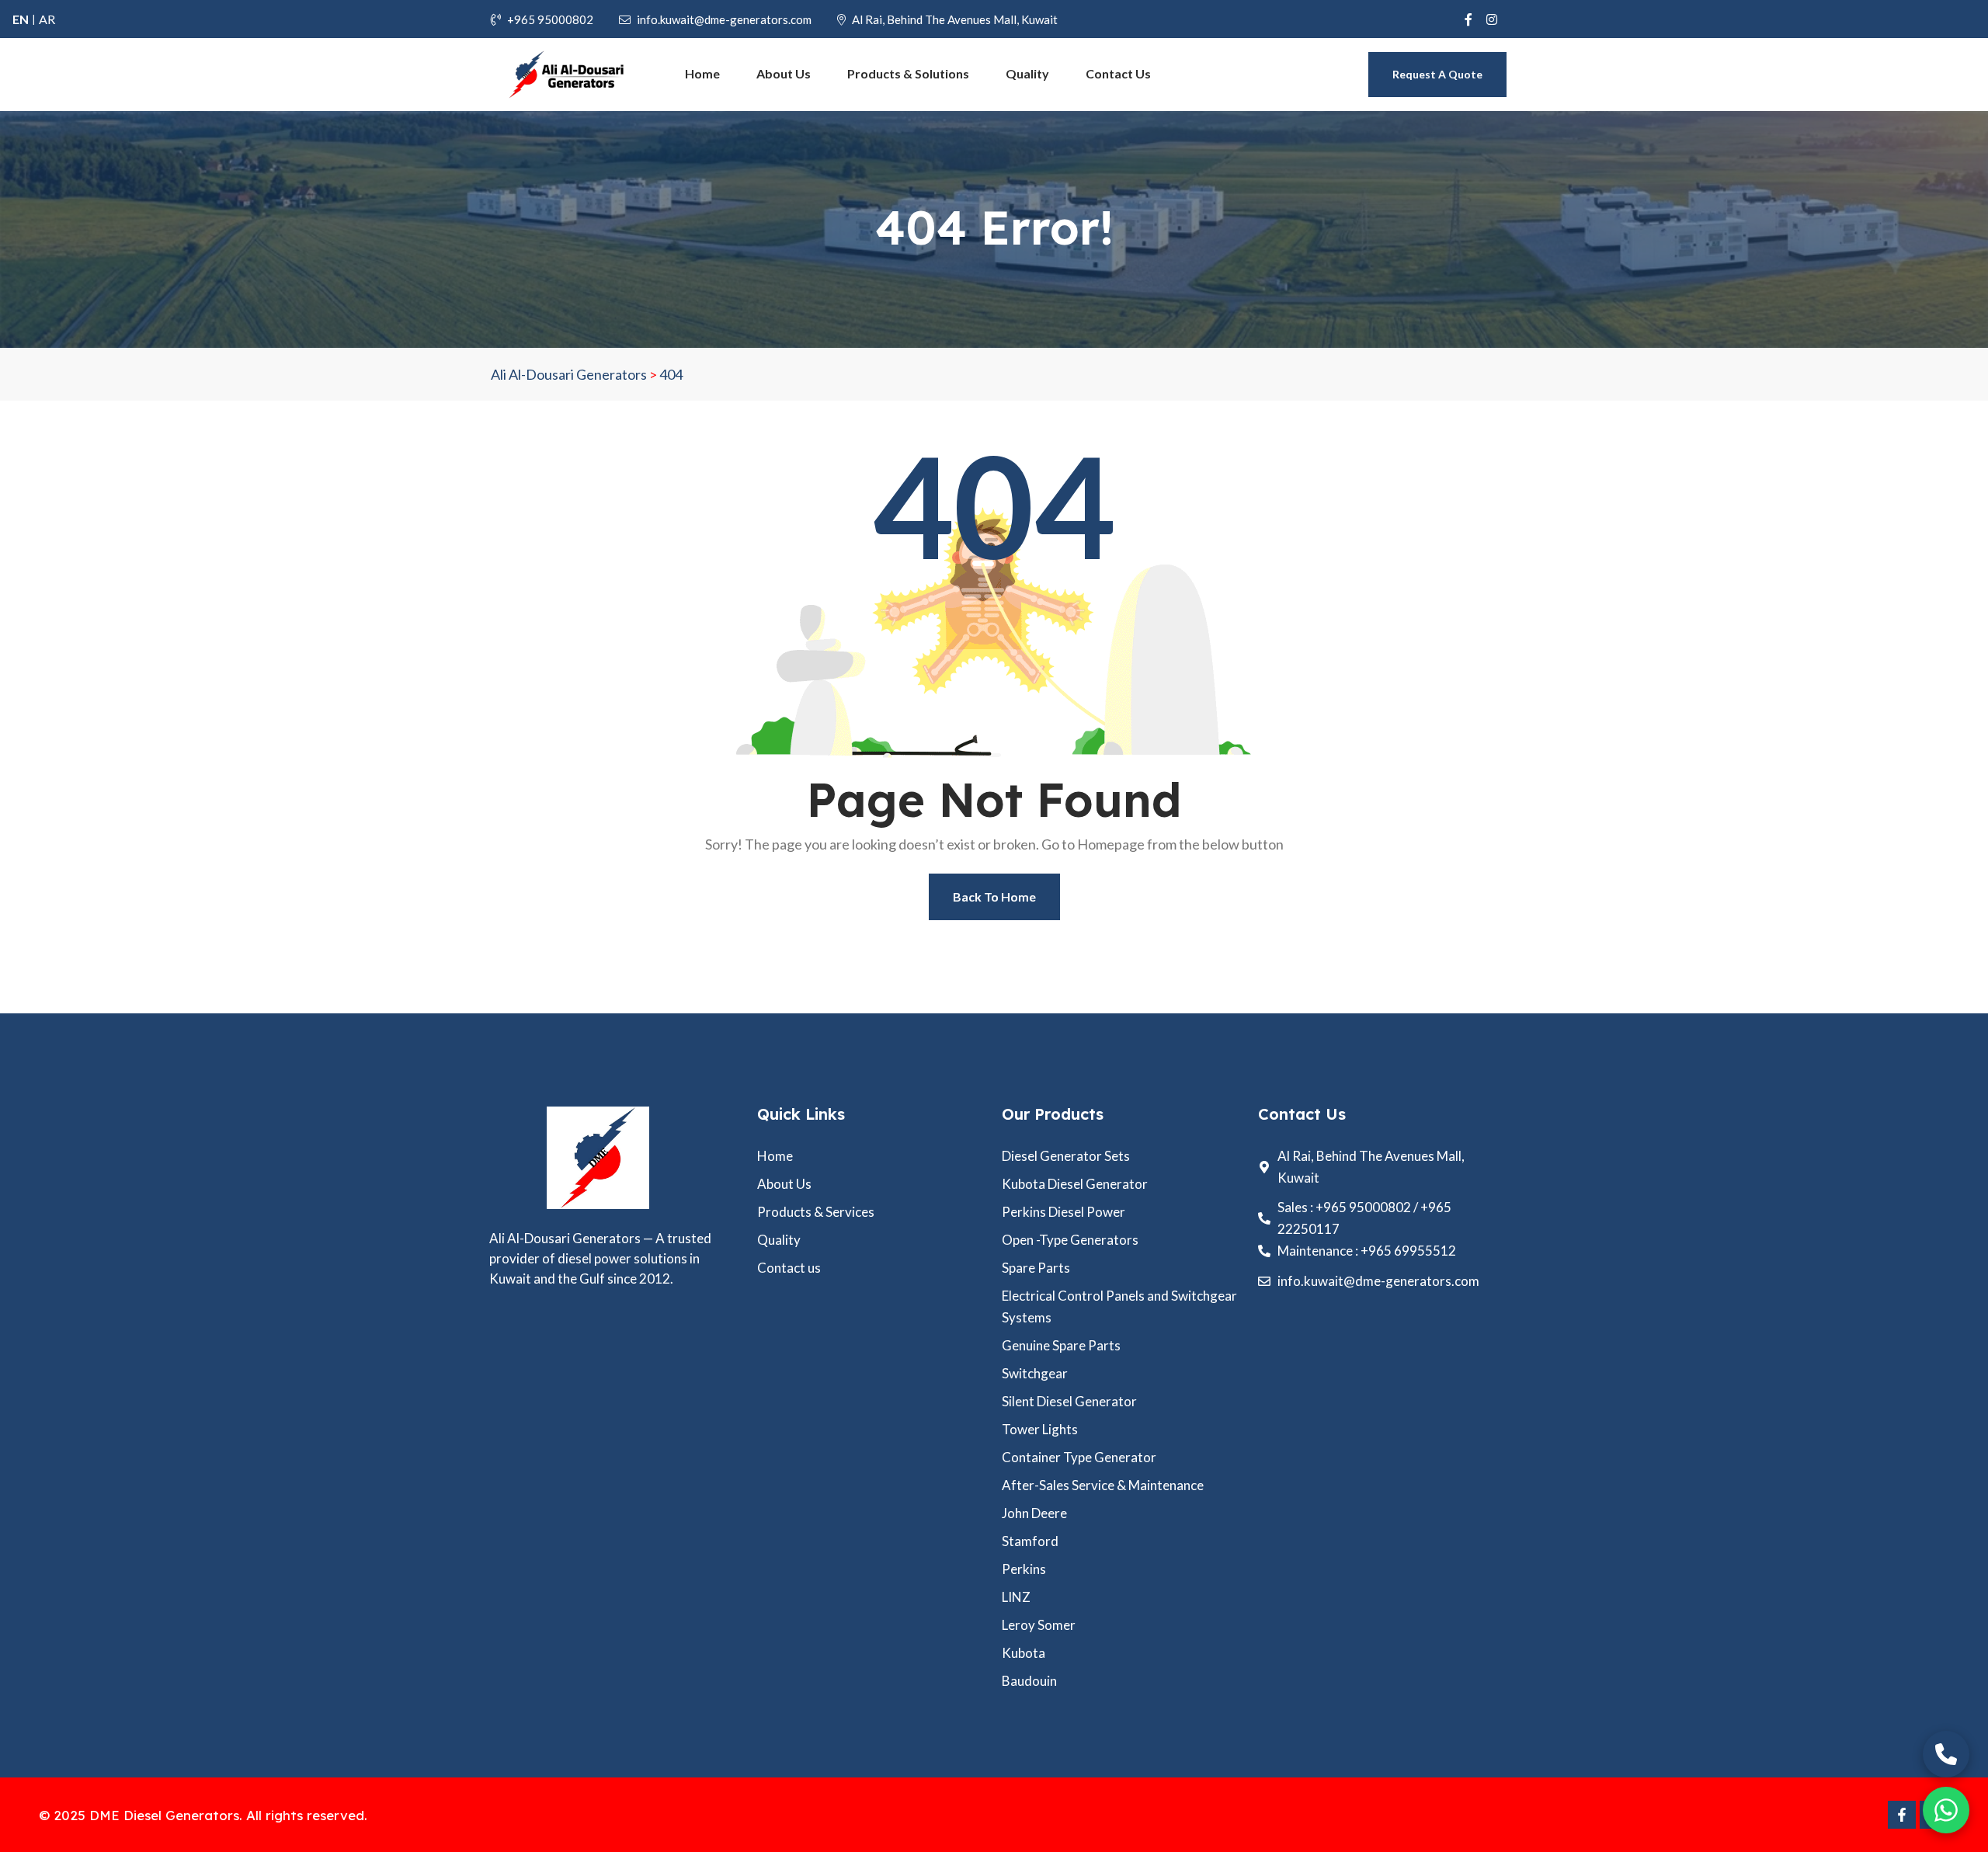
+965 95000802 (550, 19)
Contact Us (1118, 73)
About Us (784, 73)
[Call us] (1946, 1754)
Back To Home (994, 896)
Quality (1027, 73)
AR (47, 19)
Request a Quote (1437, 74)
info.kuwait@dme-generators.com (724, 19)
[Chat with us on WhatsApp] (1946, 1810)
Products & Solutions (908, 73)
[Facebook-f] (1902, 1815)
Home (702, 73)
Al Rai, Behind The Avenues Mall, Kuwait (955, 19)
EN (21, 19)
